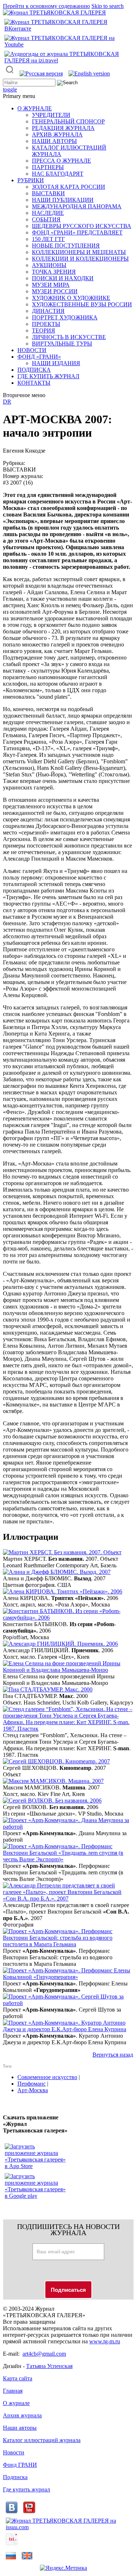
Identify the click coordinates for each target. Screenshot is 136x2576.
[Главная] (54, 13)
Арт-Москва (33, 2090)
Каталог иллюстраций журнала (42, 2440)
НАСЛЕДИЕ (48, 213)
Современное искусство (47, 2077)
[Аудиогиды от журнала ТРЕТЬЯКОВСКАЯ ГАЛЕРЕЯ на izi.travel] (68, 60)
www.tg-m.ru (105, 2341)
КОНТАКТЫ (34, 383)
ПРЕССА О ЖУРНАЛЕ (61, 161)
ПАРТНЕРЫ (48, 167)
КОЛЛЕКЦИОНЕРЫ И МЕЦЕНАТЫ (79, 252)
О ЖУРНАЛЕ (35, 108)
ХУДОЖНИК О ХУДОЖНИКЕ (71, 298)
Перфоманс (32, 2084)
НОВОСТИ (32, 350)
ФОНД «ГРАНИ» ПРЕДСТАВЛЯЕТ (77, 232)
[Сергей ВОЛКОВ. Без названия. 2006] (52, 1801)
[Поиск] (10, 74)
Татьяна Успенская (49, 2366)
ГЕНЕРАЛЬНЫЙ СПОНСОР (68, 121)
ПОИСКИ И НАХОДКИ (63, 278)
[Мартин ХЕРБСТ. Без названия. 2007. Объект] (62, 1552)
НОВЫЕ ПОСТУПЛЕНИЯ (66, 246)
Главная (13, 2391)
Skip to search (108, 6)
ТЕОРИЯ (44, 330)
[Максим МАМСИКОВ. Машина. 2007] (53, 1781)
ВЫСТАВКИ (48, 193)
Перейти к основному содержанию (46, 6)
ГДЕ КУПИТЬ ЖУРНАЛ (48, 376)
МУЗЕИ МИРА (51, 285)
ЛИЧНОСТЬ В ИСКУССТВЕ (69, 337)
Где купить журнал (26, 2489)
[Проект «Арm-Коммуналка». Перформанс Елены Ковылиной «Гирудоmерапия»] (68, 1977)
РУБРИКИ (31, 180)
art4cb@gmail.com (44, 2354)
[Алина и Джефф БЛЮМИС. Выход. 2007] (57, 1572)
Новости (14, 2452)
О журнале (16, 2403)
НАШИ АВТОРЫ (54, 141)
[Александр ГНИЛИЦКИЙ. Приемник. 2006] (60, 1644)
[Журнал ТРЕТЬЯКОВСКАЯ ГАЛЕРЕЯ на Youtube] (68, 44)
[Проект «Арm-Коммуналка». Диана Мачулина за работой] (68, 1827)
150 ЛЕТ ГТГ (48, 239)
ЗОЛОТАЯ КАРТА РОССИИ (69, 187)
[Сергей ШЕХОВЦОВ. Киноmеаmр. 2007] (56, 1761)
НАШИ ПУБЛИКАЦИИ (63, 200)
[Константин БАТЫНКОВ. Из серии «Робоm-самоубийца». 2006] (68, 1618)
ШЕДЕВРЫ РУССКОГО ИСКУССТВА (82, 226)
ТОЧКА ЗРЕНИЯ (54, 272)
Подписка (15, 2477)
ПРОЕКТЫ (46, 324)
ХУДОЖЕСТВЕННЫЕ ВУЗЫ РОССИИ (82, 304)
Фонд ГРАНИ (20, 2465)
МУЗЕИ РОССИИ (55, 291)
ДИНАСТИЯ (48, 311)
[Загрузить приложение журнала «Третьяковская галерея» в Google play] (36, 2196)
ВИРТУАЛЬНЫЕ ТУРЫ (62, 344)
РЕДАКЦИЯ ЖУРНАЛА (63, 128)
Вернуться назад (113, 2055)
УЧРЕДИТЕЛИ (51, 115)
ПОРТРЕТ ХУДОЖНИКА (65, 317)
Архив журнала (22, 2415)
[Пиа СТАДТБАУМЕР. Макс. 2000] (48, 1689)
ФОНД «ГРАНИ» (39, 357)
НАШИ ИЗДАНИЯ (56, 363)
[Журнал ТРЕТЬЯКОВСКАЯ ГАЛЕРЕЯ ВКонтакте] (68, 28)
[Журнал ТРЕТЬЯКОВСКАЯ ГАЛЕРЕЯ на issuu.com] (68, 2527)
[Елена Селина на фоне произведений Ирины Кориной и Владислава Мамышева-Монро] (68, 1670)
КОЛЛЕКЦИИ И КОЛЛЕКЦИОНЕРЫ (80, 259)
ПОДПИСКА (34, 370)
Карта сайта (18, 2378)
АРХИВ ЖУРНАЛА (57, 134)
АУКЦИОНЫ (49, 265)
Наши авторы (20, 2428)
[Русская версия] (41, 74)
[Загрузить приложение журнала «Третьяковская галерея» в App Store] (36, 2166)
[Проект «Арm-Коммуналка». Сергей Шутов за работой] (68, 2003)
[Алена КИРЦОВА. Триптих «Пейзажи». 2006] (63, 1591)
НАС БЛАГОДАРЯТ (58, 174)
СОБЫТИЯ (46, 219)
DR (7, 402)
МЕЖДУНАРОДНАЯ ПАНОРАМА (77, 206)
